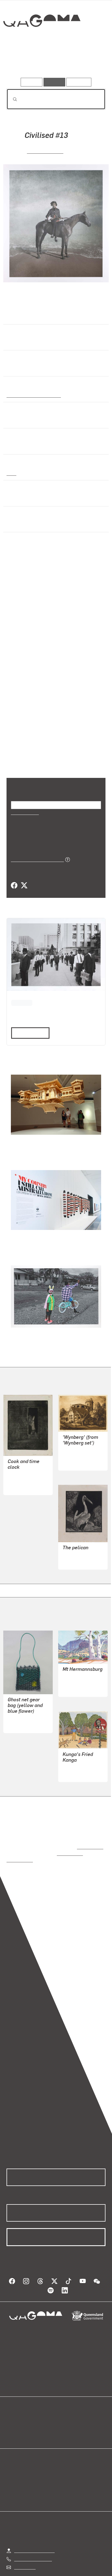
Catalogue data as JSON (35, 852)
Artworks (21, 62)
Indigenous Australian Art (32, 395)
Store (12, 2421)
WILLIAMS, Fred (23, 1473)
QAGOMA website (24, 2414)
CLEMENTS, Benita (81, 1755)
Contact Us (24, 2548)
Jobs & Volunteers (31, 2571)
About (64, 2414)
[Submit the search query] (11, 99)
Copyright (90, 2571)
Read (28, 1025)
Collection (41, 40)
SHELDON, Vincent (81, 1449)
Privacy (65, 2571)
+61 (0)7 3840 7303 (33, 2539)
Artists (54, 62)
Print (11, 473)
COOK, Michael (45, 151)
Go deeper (89, 62)
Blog (63, 2408)
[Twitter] (24, 879)
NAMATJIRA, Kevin (81, 1670)
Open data (16, 2408)
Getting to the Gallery (34, 2531)
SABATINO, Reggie (26, 1706)
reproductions (89, 1834)
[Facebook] (14, 879)
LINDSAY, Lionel (78, 1548)
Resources (79, 82)
